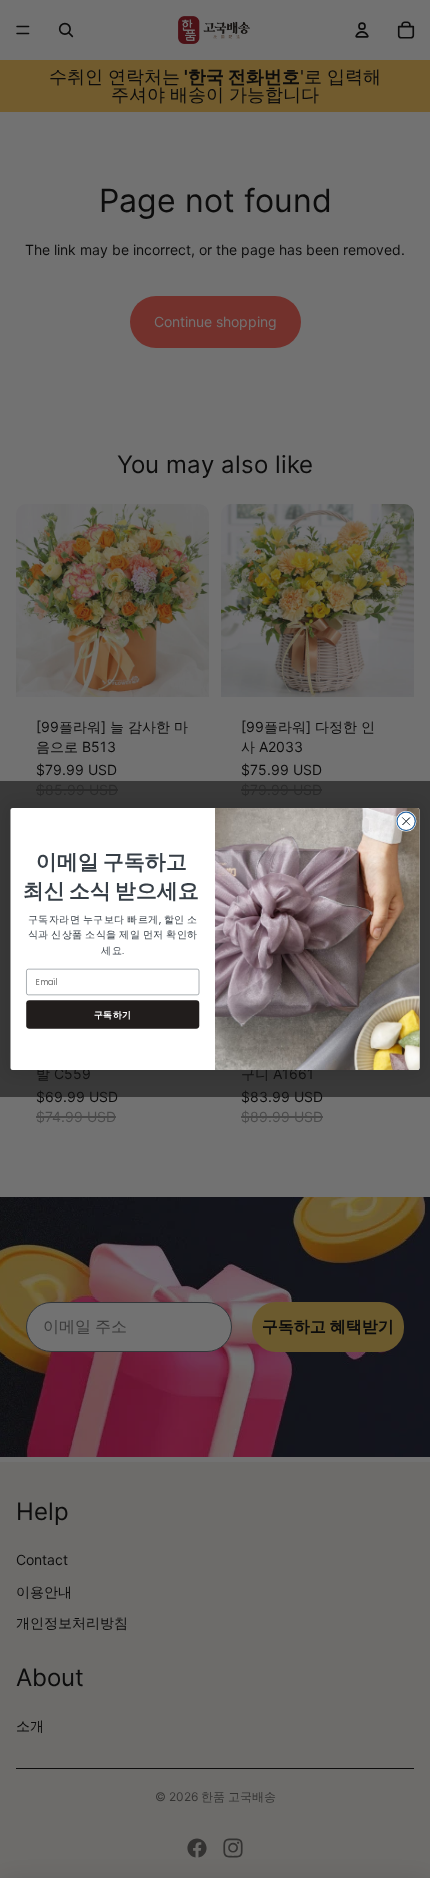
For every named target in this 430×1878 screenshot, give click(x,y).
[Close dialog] (406, 821)
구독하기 (113, 1014)
